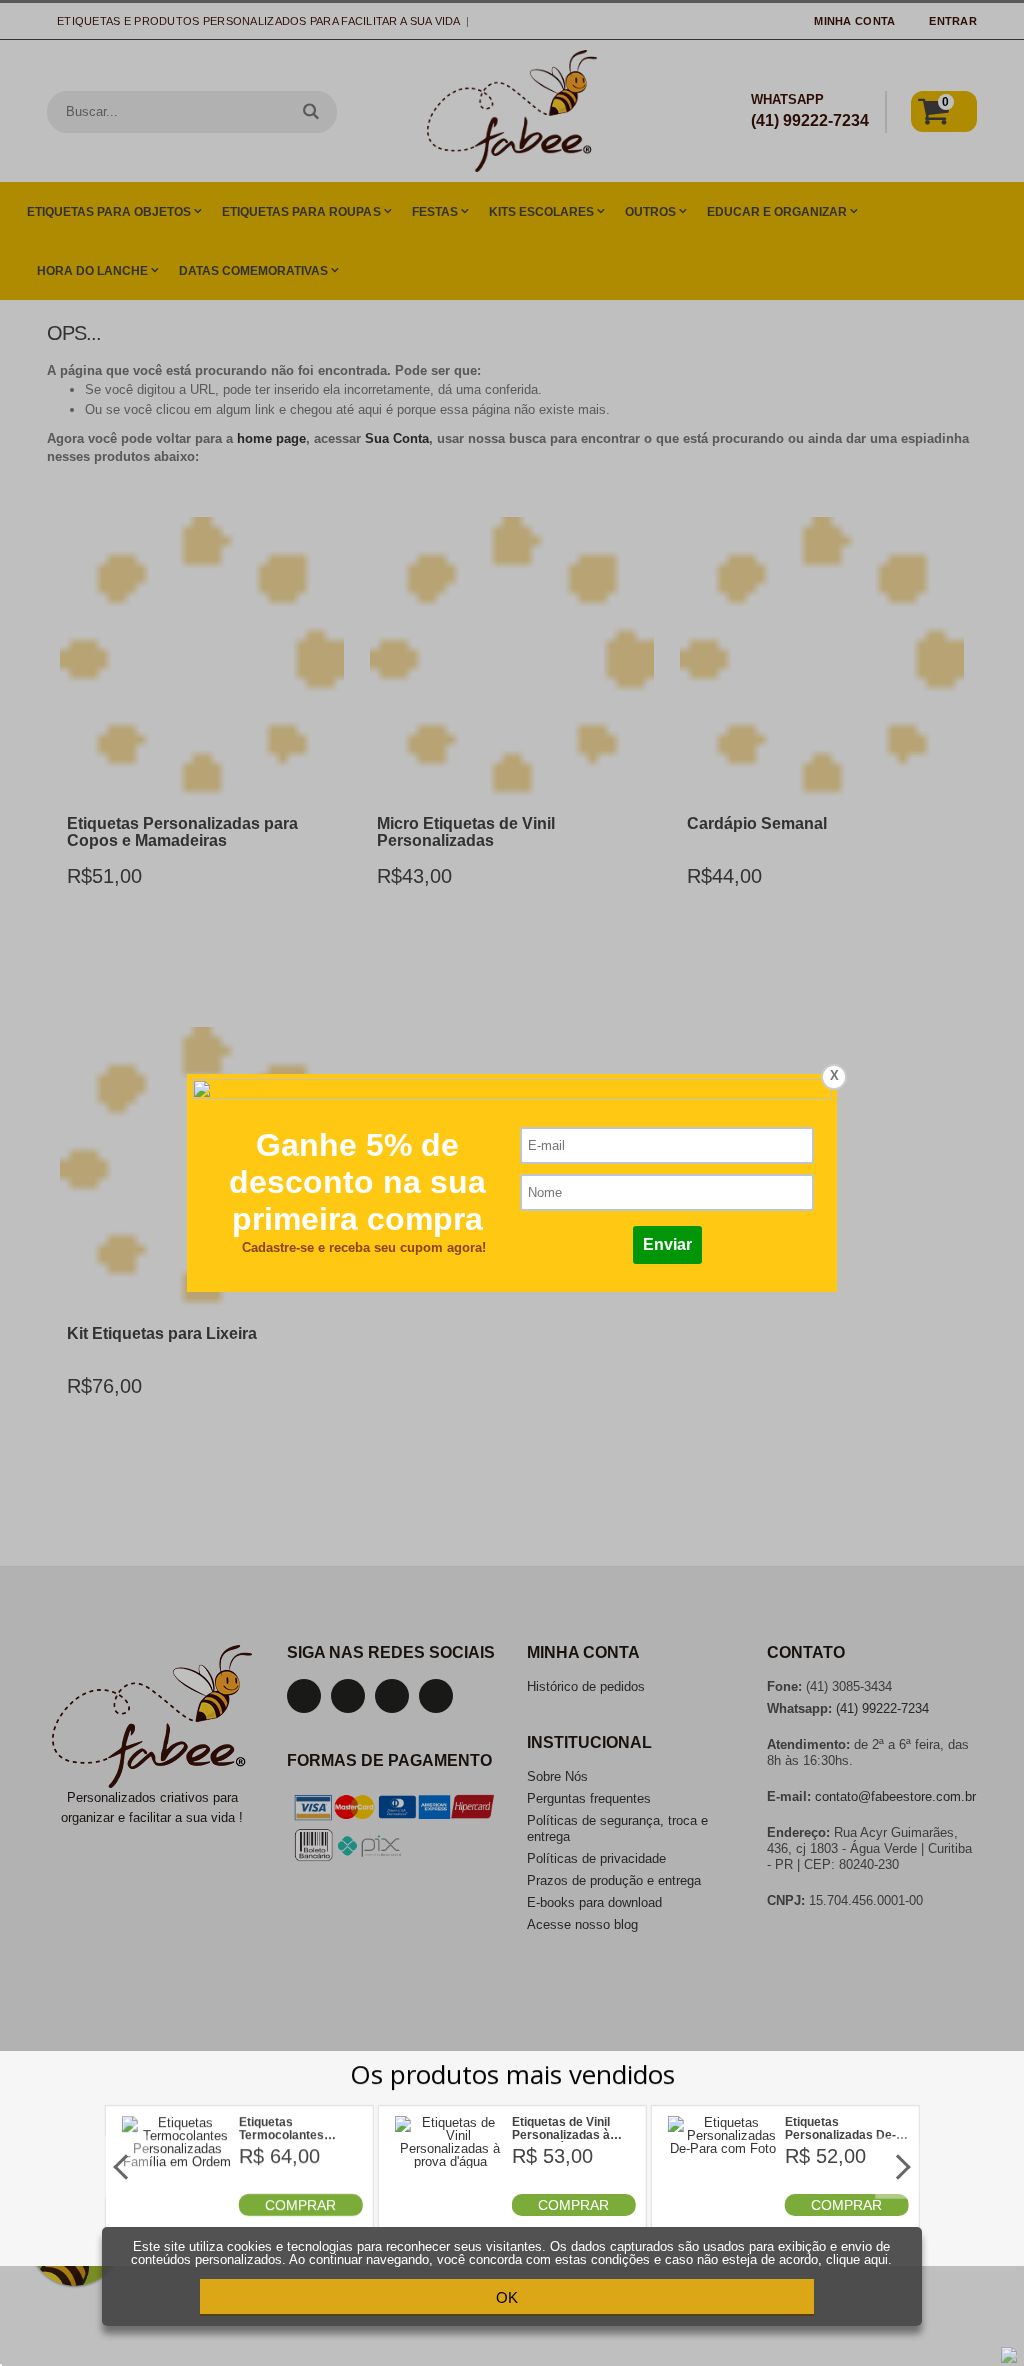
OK (507, 2297)
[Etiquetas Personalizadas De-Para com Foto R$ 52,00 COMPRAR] (723, 2211)
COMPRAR (300, 2205)
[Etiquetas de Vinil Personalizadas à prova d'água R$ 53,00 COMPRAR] (450, 2211)
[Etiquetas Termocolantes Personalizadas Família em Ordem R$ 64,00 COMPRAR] (177, 2211)
